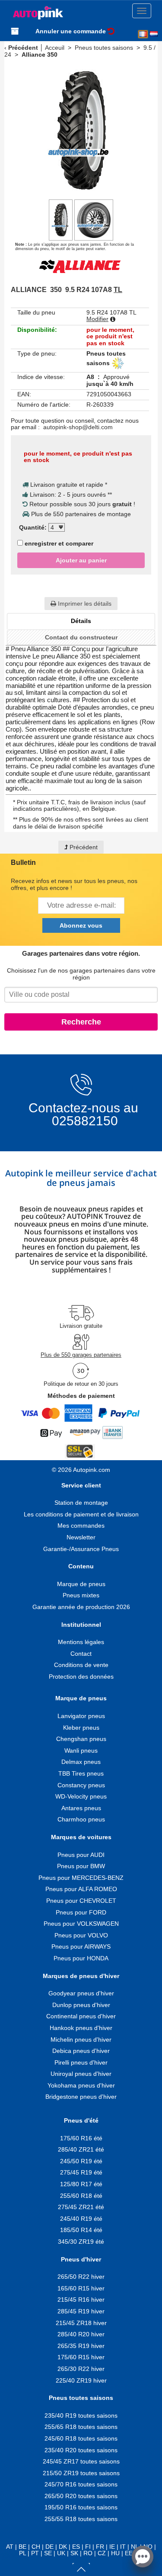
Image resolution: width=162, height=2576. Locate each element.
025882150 (83, 1121)
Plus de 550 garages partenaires (81, 1355)
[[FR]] (143, 34)
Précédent (23, 48)
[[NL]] (154, 34)
